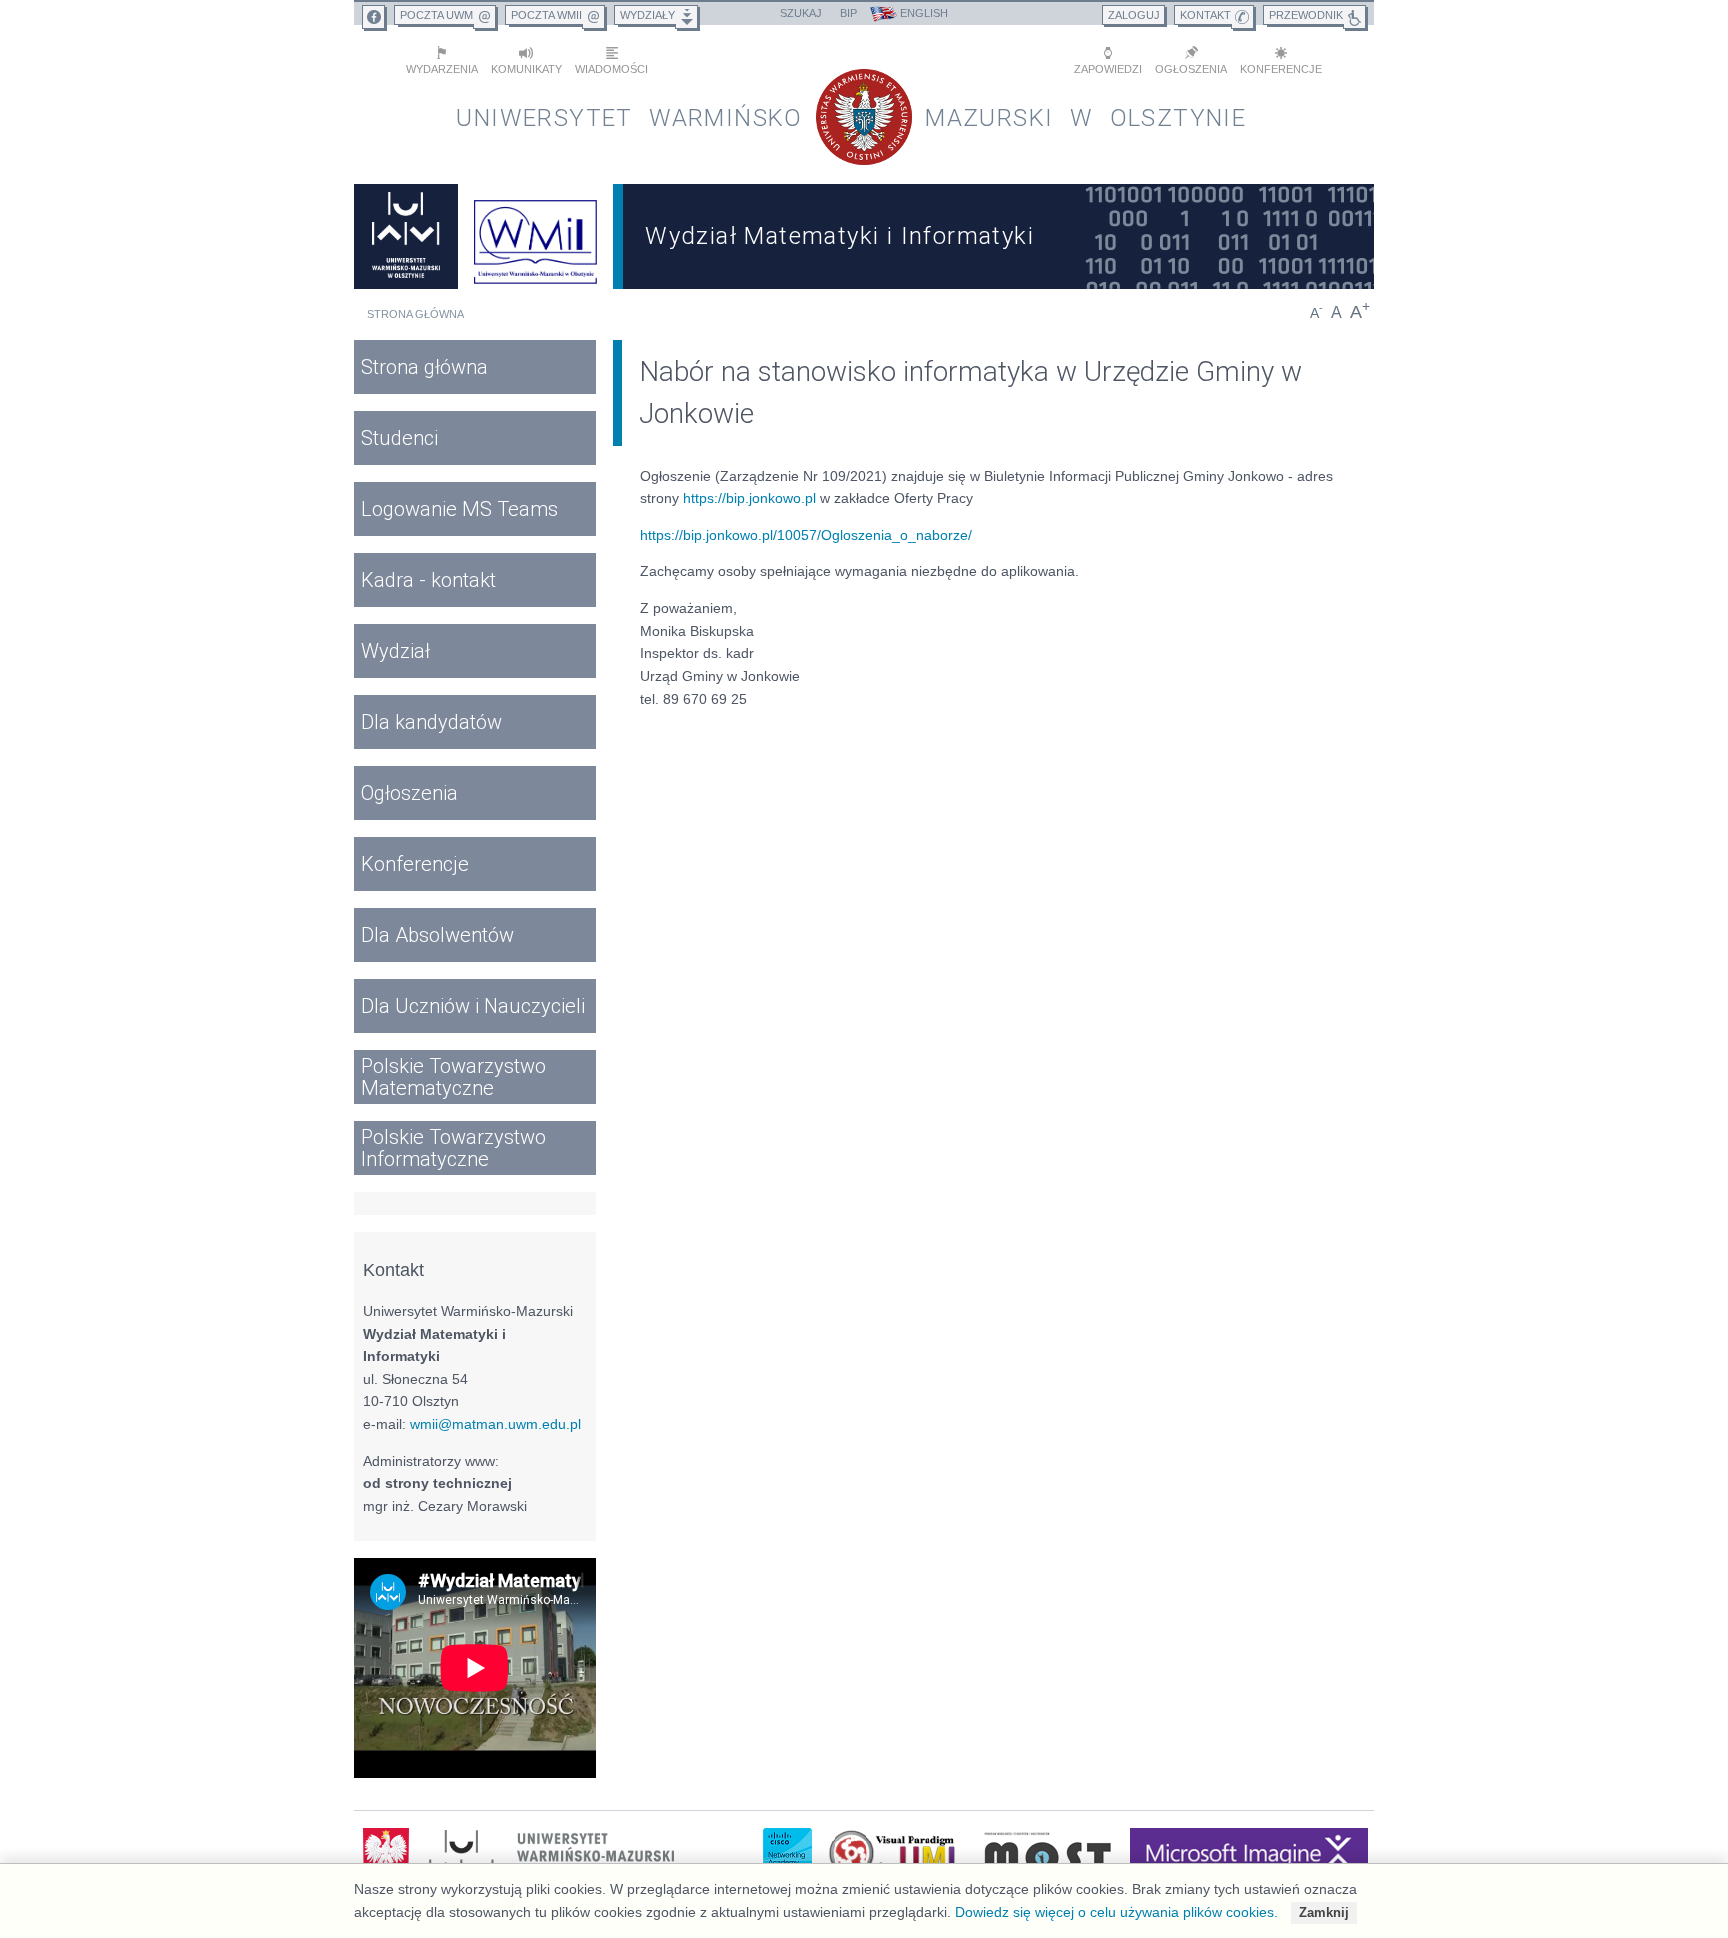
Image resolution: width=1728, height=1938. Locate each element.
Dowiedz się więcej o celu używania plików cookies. (1116, 1912)
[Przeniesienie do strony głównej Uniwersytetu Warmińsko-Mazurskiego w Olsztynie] (406, 236)
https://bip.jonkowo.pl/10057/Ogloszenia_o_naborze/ (806, 535)
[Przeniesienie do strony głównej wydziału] (536, 236)
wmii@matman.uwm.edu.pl (495, 1424)
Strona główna (415, 314)
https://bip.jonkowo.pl (749, 498)
